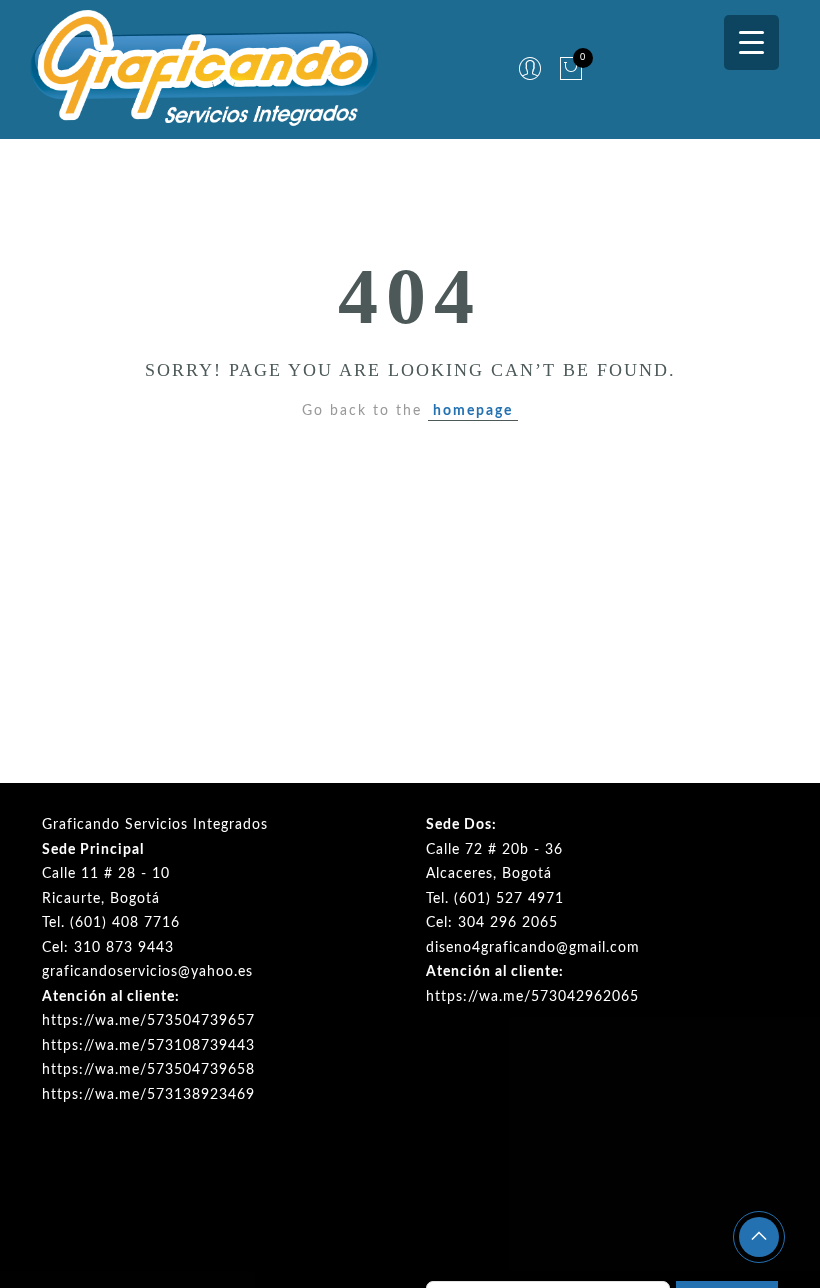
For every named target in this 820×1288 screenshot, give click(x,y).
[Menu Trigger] (751, 42)
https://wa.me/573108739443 (148, 1046)
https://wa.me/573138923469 (148, 1095)
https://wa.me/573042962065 (532, 997)
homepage (473, 411)
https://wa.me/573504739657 (148, 1021)
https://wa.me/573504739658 (148, 1070)
